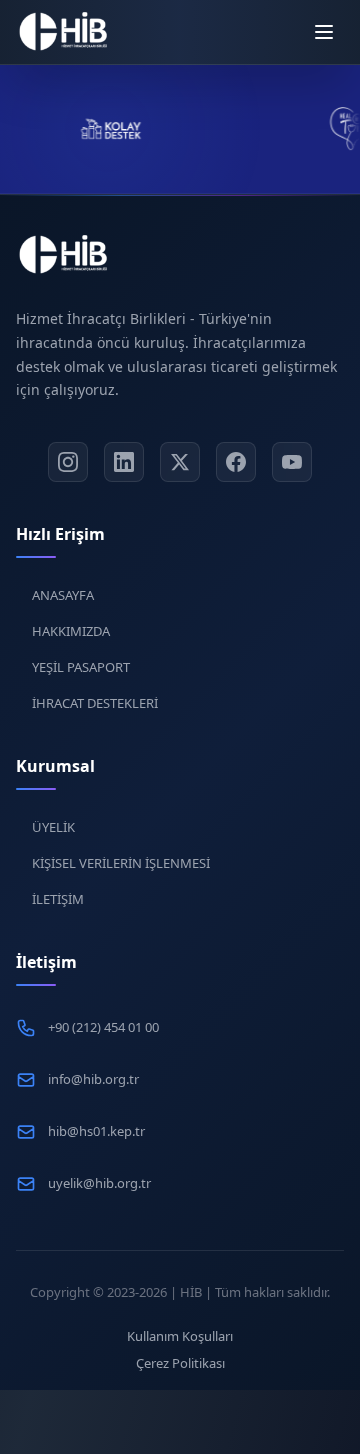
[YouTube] (292, 462)
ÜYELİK (53, 827)
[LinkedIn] (124, 462)
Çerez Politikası (180, 1363)
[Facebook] (236, 462)
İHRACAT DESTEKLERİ (95, 703)
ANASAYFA (63, 595)
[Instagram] (68, 462)
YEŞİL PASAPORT (81, 667)
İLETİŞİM (58, 899)
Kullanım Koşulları (180, 1336)
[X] (180, 462)
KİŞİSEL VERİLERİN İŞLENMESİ (121, 863)
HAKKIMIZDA (71, 631)
